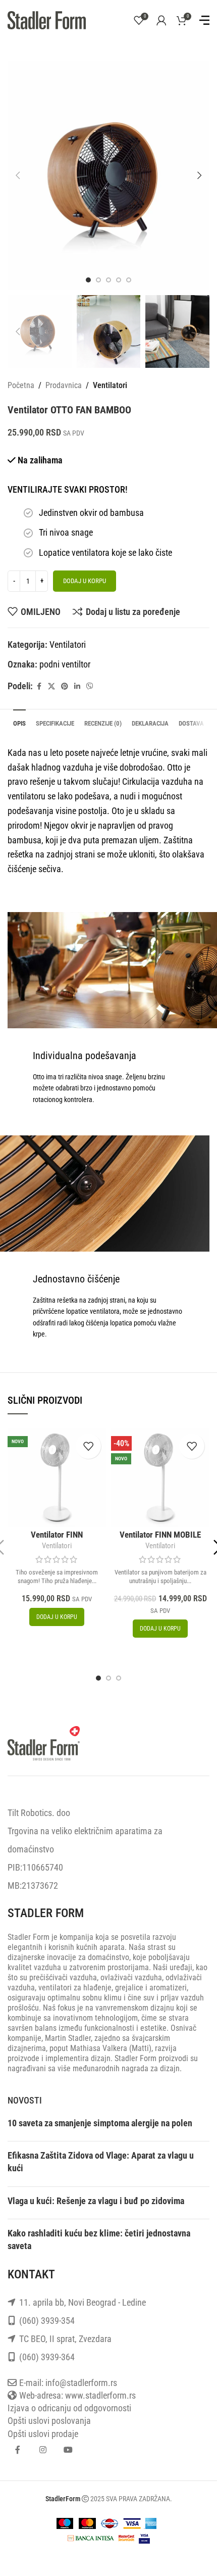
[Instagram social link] (43, 2450)
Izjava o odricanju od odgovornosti (69, 2408)
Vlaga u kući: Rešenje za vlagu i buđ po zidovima (96, 2201)
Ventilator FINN (57, 1535)
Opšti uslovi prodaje (43, 2434)
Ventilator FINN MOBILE (160, 1535)
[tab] (19, 722)
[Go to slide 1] (98, 1678)
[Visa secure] (144, 2537)
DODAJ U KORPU (85, 581)
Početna (21, 385)
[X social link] (51, 686)
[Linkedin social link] (77, 686)
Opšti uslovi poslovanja (49, 2421)
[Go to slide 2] (108, 1678)
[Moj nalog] (161, 20)
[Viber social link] (90, 686)
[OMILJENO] (88, 1446)
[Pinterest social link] (65, 686)
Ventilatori (110, 385)
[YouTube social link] (68, 2450)
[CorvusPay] (91, 2537)
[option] (88, 280)
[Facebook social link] (39, 686)
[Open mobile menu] (204, 20)
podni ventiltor (65, 664)
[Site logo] (47, 19)
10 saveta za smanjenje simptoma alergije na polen (100, 2123)
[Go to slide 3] (119, 1678)
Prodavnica (64, 385)
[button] (18, 175)
